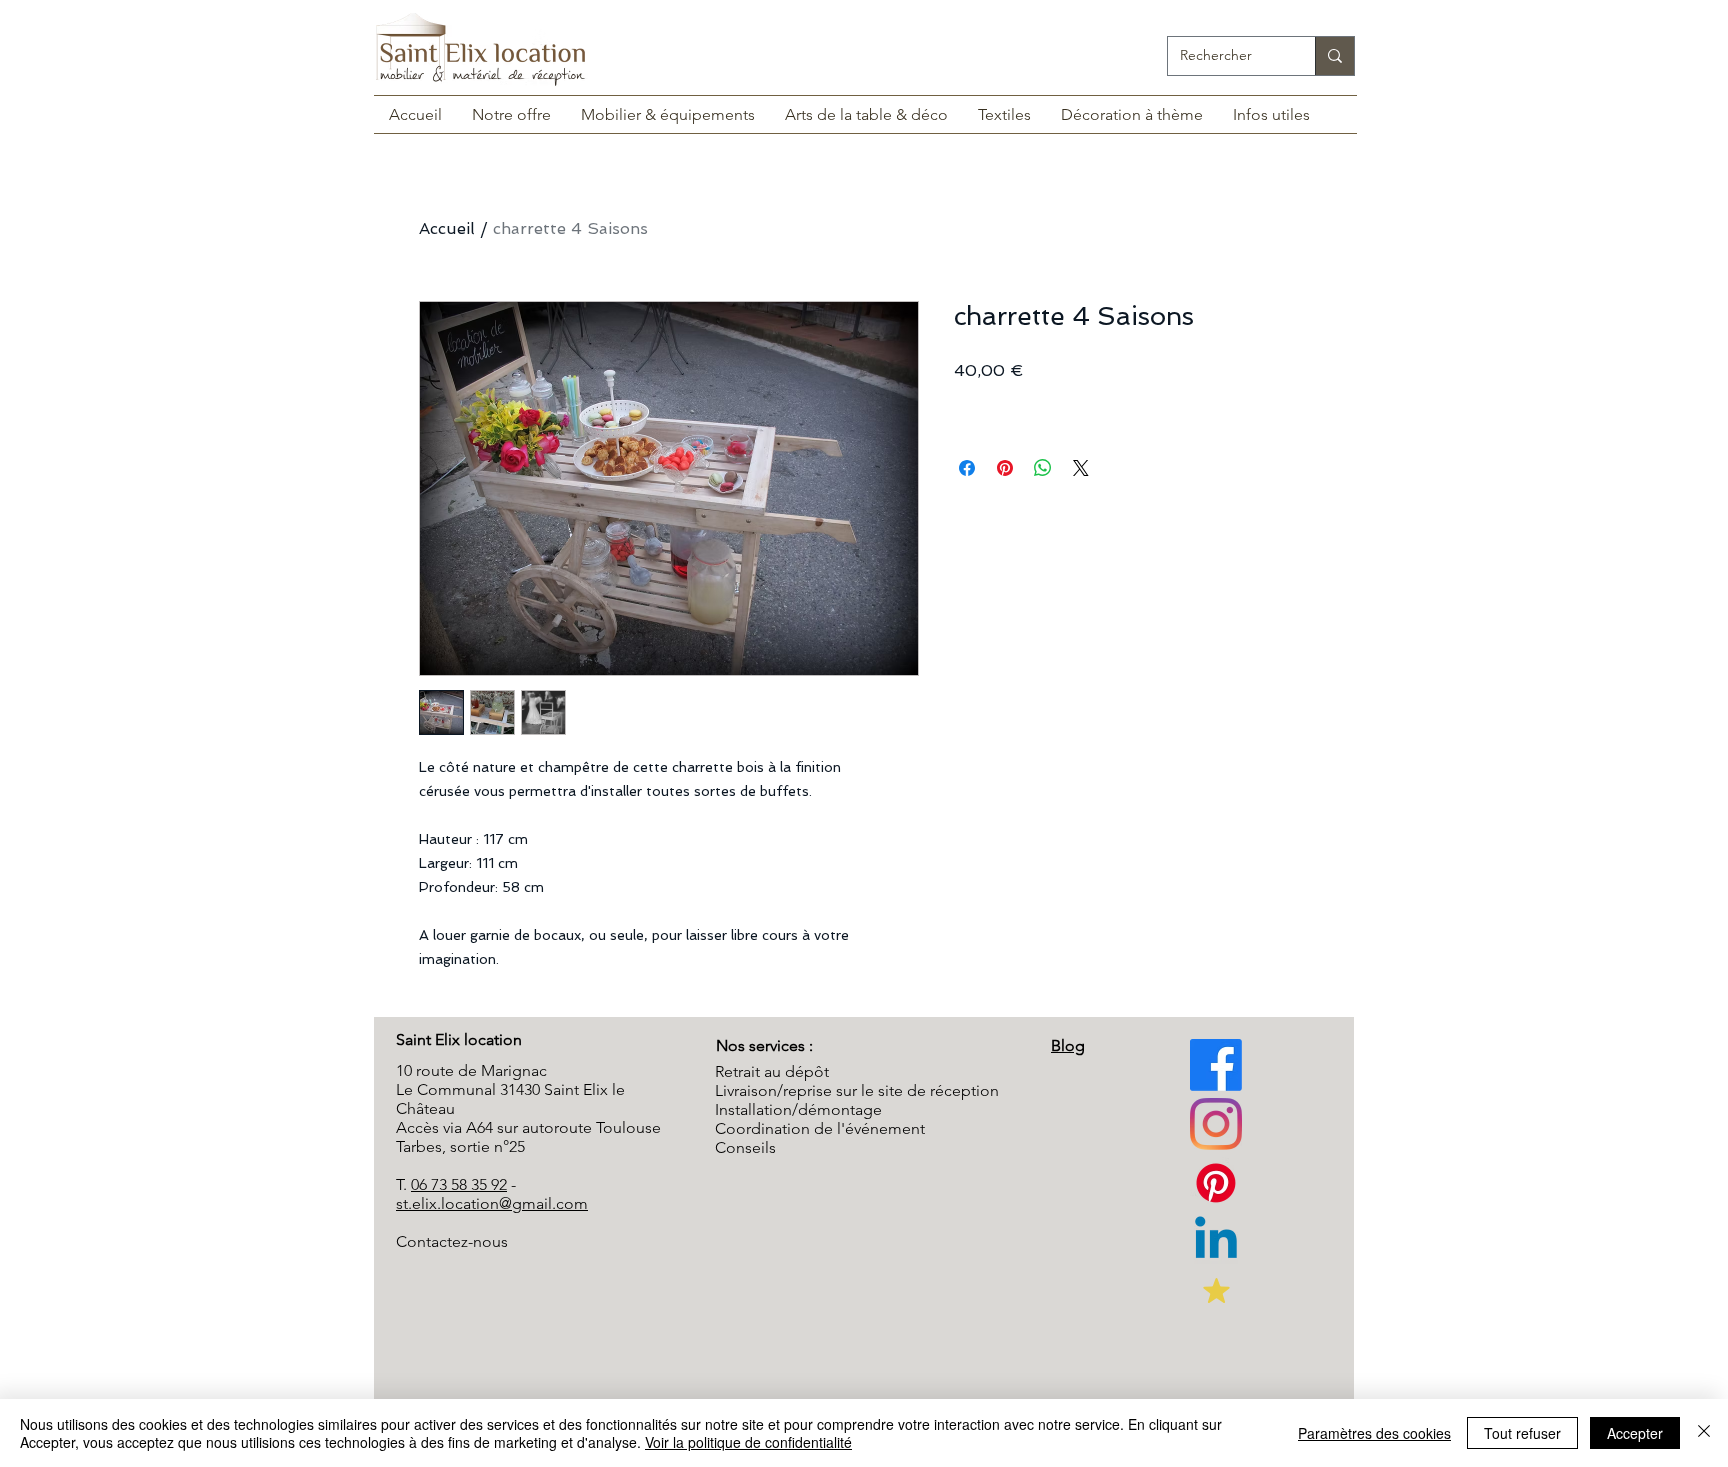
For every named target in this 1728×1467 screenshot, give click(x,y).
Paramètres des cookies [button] (1374, 1433)
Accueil (447, 228)
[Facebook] (1216, 1065)
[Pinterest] (1216, 1124)
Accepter (1635, 1433)
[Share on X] (1081, 468)
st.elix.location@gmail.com (492, 1203)
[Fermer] (1704, 1433)
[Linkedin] (1216, 1242)
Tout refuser (1522, 1433)
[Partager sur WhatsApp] (1043, 468)
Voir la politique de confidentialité (748, 1442)
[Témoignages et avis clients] (1216, 1290)
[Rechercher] (1334, 56)
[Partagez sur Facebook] (967, 468)
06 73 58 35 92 (459, 1184)
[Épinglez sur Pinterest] (1005, 468)
